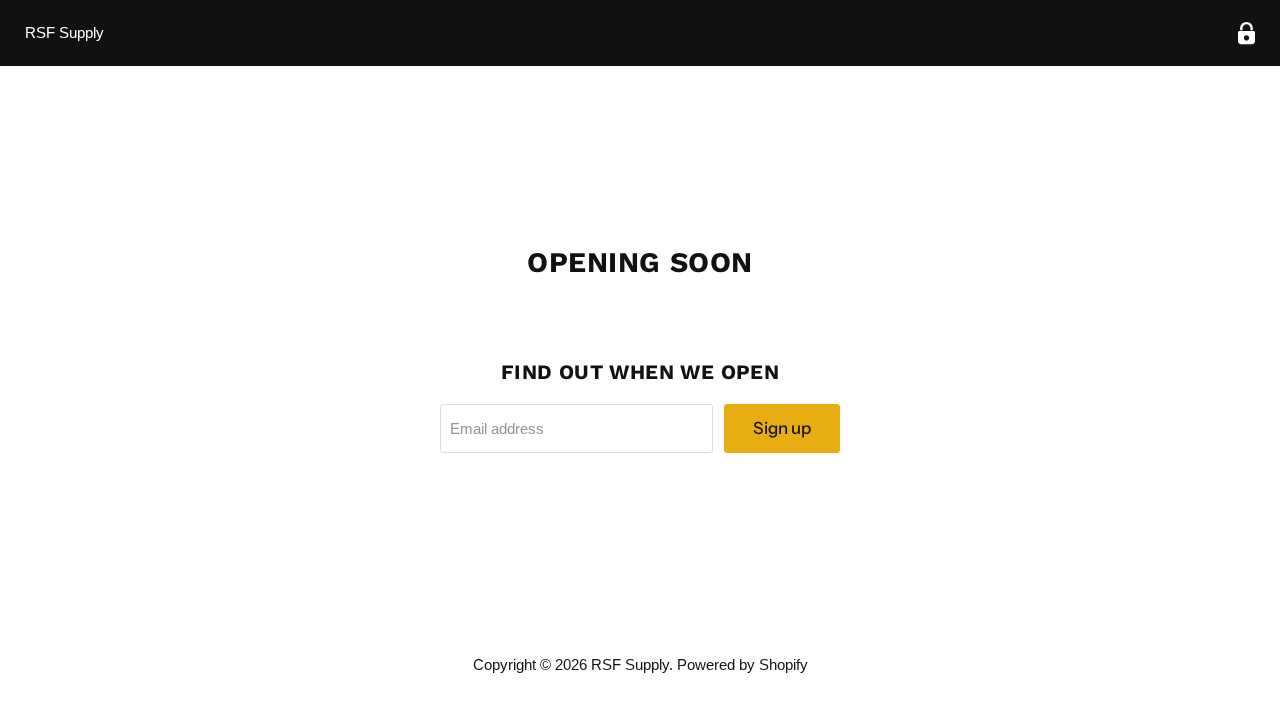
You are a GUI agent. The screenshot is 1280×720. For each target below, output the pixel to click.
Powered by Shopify (742, 664)
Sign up (782, 428)
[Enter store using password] (1246, 33)
